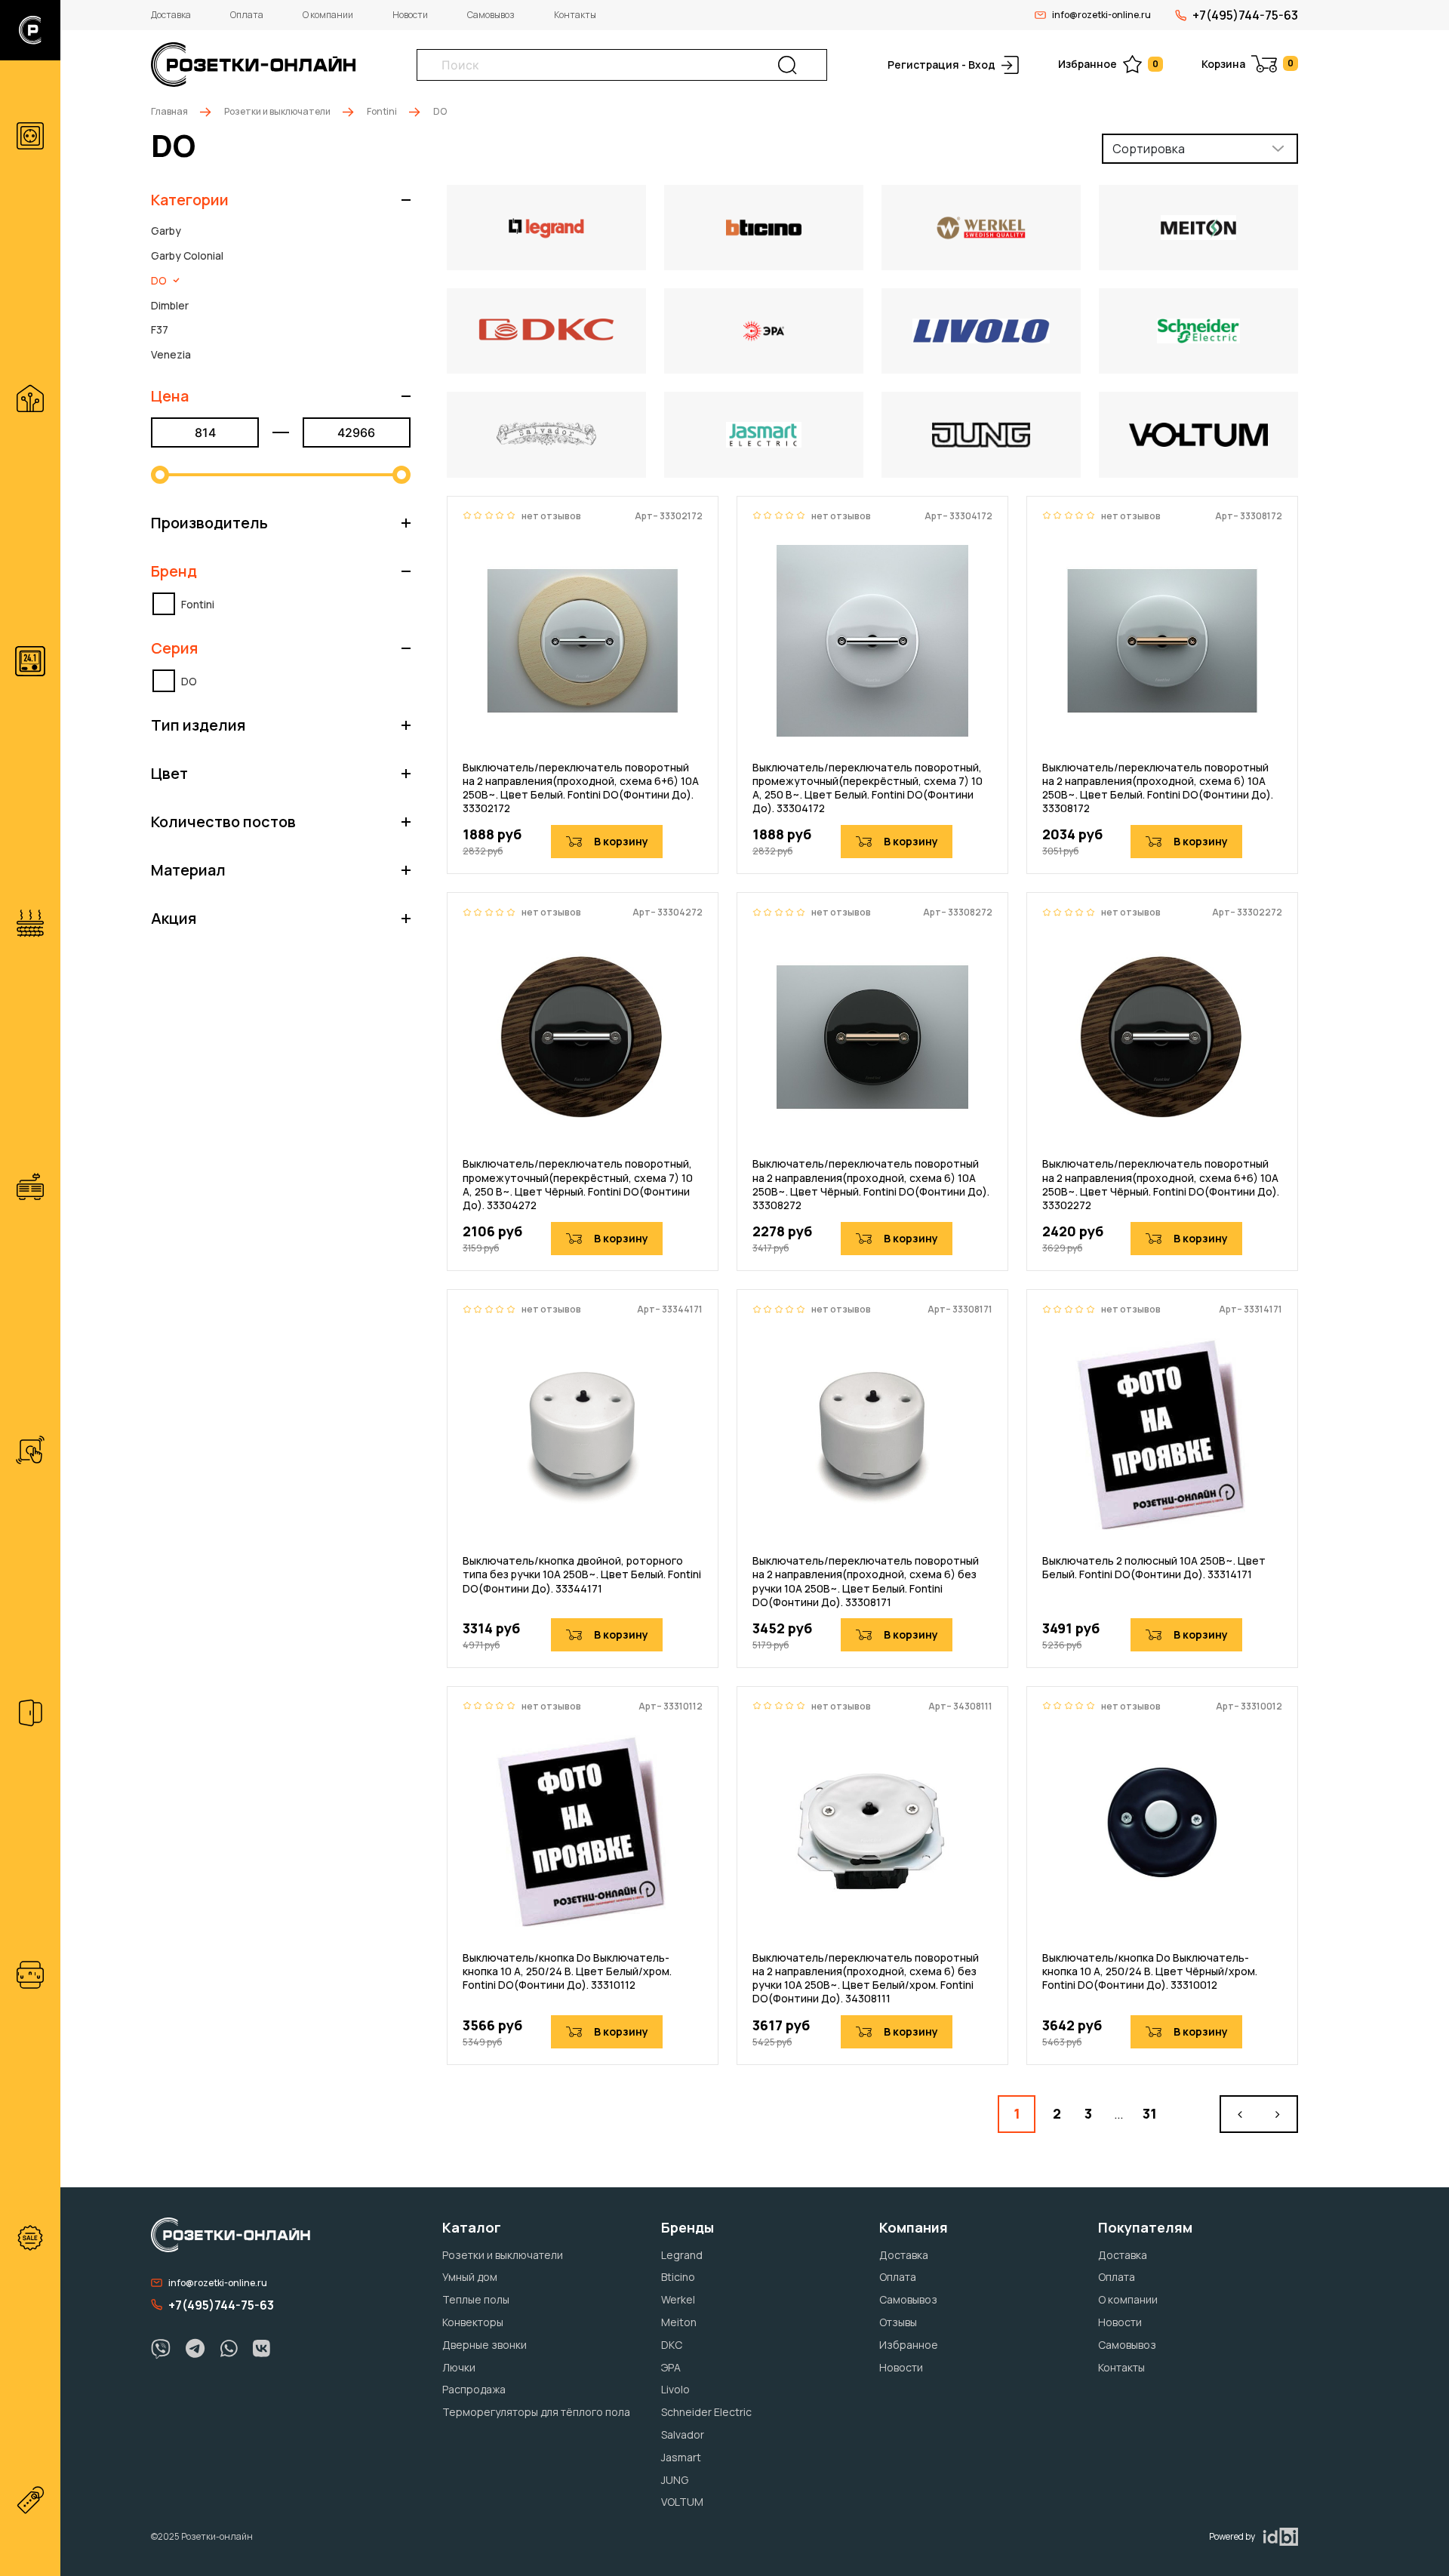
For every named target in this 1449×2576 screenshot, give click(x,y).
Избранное (1108, 64)
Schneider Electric (706, 2412)
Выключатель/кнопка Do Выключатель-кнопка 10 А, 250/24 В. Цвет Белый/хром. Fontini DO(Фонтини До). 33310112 (567, 1971)
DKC (672, 2345)
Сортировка (1149, 149)
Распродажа (474, 2389)
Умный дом (470, 2277)
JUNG (675, 2480)
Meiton (679, 2322)
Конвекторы (473, 2322)
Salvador (683, 2434)
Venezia (171, 354)
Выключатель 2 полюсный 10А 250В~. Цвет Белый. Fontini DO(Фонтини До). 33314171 (1154, 1568)
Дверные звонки (485, 2345)
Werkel (678, 2299)
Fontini (382, 111)
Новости (410, 15)
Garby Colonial (187, 255)
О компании (328, 15)
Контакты (575, 15)
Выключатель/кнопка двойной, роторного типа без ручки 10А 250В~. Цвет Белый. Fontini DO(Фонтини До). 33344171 (582, 1574)
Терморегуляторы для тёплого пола (536, 2412)
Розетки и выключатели (277, 111)
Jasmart (681, 2457)
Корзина (1247, 64)
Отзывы (898, 2322)
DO (159, 280)
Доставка (171, 15)
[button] (281, 200)
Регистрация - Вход (941, 65)
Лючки (459, 2367)
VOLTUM (682, 2502)
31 (1150, 2113)
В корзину (621, 841)
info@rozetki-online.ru (1101, 15)
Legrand (682, 2255)
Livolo (675, 2389)
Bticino (678, 2277)
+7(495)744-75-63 (1245, 15)
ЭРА (671, 2367)
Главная (169, 111)
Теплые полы (476, 2299)
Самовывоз (491, 15)
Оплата (247, 15)
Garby (166, 231)
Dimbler (170, 305)
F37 (160, 329)
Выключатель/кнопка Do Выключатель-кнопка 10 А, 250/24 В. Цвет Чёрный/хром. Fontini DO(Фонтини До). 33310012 (1150, 1971)
